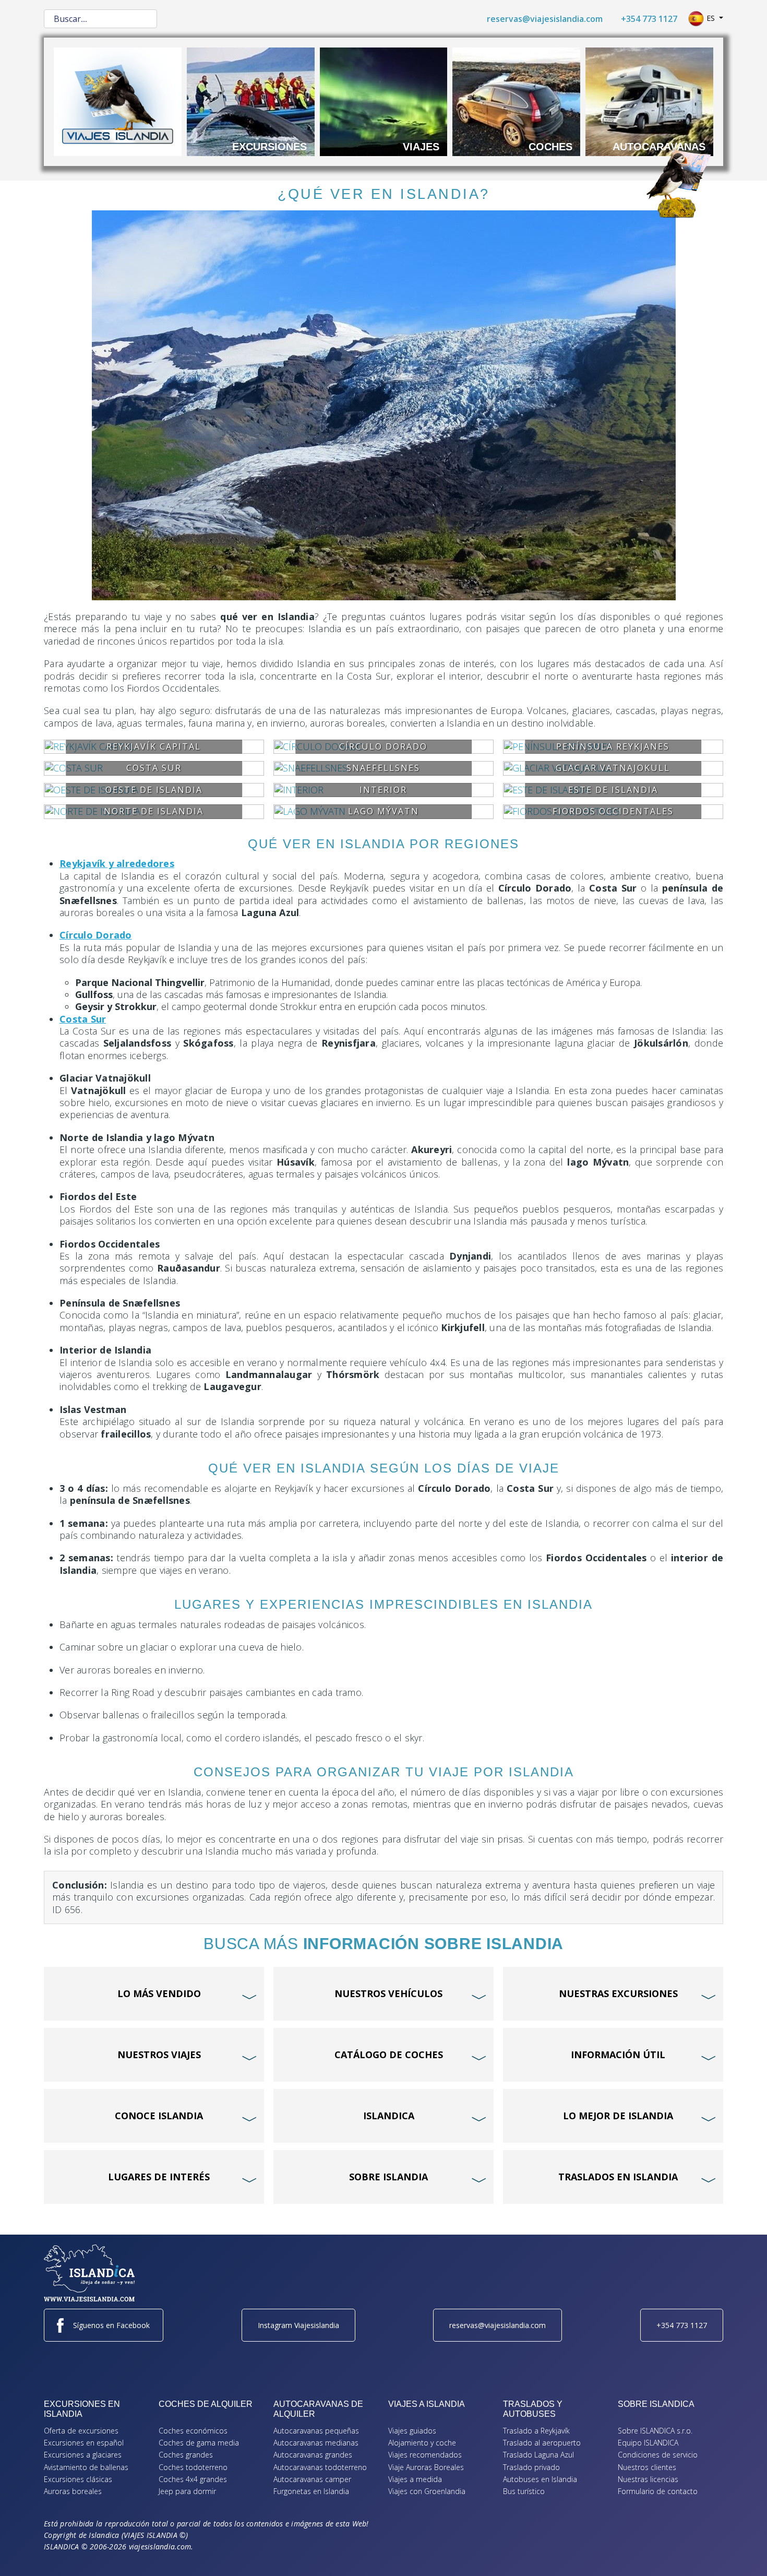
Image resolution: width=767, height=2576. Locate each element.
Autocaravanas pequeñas (316, 2431)
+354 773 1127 (649, 19)
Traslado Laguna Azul (538, 2455)
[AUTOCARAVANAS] (649, 101)
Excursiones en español (84, 2443)
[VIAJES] (384, 101)
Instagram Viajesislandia (298, 2325)
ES (711, 18)
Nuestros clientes (647, 2467)
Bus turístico (524, 2491)
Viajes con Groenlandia (427, 2491)
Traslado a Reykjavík (536, 2431)
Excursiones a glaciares (83, 2455)
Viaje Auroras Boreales (426, 2467)
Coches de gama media (199, 2443)
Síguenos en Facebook (111, 2325)
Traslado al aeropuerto (542, 2443)
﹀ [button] (251, 1977)
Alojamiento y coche (422, 2443)
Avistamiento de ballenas (86, 2467)
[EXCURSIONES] (251, 101)
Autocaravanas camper (312, 2479)
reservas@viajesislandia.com (545, 19)
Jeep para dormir (187, 2491)
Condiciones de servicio (658, 2455)
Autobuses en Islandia (540, 2479)
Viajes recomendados (425, 2455)
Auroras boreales (73, 2491)
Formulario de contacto (658, 2491)
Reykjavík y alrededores (117, 863)
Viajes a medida (415, 2479)
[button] (744, 2553)
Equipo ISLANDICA (648, 2443)
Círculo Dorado (96, 935)
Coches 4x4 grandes (193, 2479)
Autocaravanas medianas (316, 2443)
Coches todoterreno (193, 2467)
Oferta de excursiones (81, 2431)
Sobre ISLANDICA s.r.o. (655, 2431)
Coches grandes (186, 2455)
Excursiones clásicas (78, 2479)
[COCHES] (516, 101)
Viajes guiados (412, 2431)
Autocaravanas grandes (313, 2455)
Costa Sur (83, 1019)
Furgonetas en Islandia (311, 2491)
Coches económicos (193, 2431)
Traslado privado (531, 2467)
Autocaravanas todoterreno (320, 2467)
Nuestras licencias (648, 2479)
